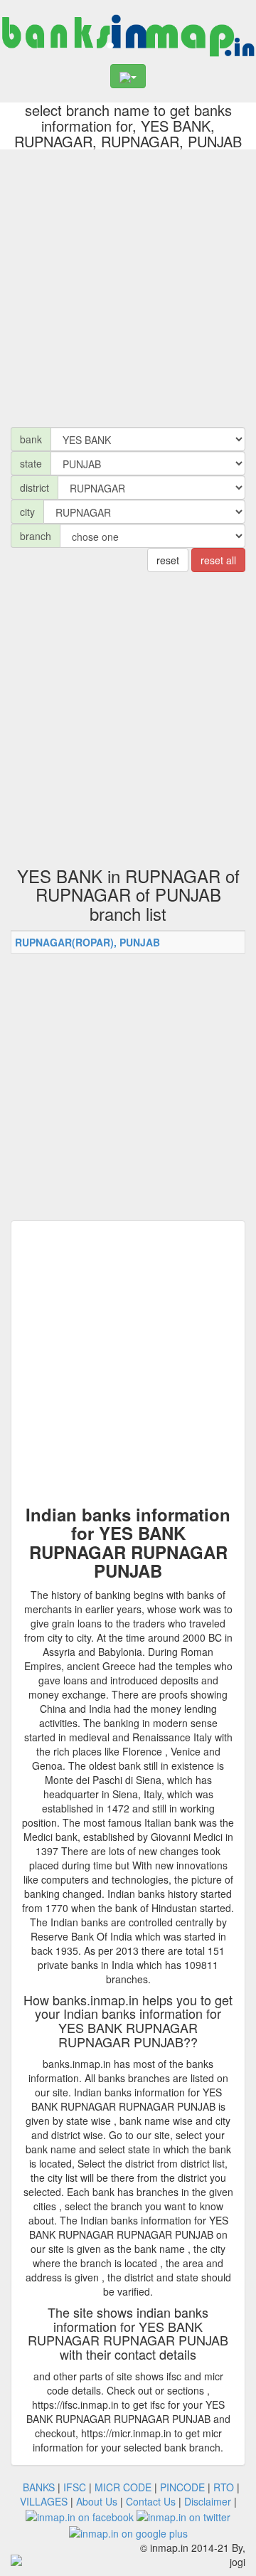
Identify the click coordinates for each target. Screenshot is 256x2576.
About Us (97, 2501)
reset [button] (168, 560)
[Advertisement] (128, 285)
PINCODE (182, 2487)
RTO (224, 2487)
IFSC (75, 2487)
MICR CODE (123, 2487)
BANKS (39, 2487)
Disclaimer (208, 2501)
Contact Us (151, 2501)
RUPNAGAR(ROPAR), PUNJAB (87, 942)
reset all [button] (218, 560)
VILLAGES (44, 2501)
